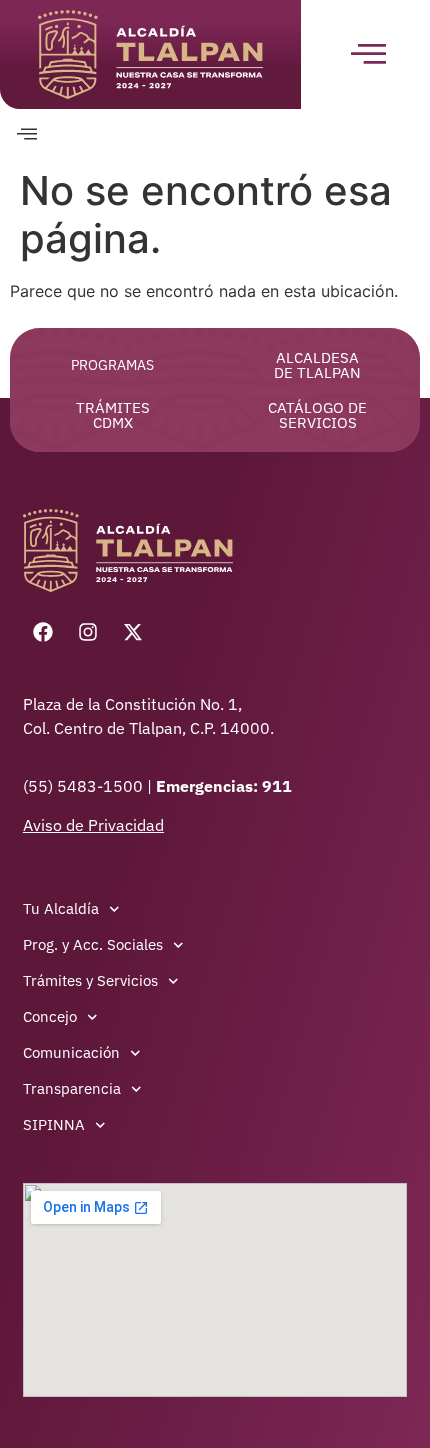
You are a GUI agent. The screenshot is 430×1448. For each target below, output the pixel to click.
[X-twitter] (133, 632)
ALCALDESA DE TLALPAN (317, 365)
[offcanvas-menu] (27, 134)
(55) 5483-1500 (85, 786)
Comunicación (71, 1052)
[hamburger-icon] (365, 54)
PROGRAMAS (112, 365)
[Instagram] (88, 632)
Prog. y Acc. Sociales (93, 944)
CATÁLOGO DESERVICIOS (317, 415)
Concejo (50, 1016)
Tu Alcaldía (61, 908)
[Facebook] (43, 632)
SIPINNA (54, 1124)
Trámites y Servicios (90, 980)
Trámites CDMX (113, 415)
